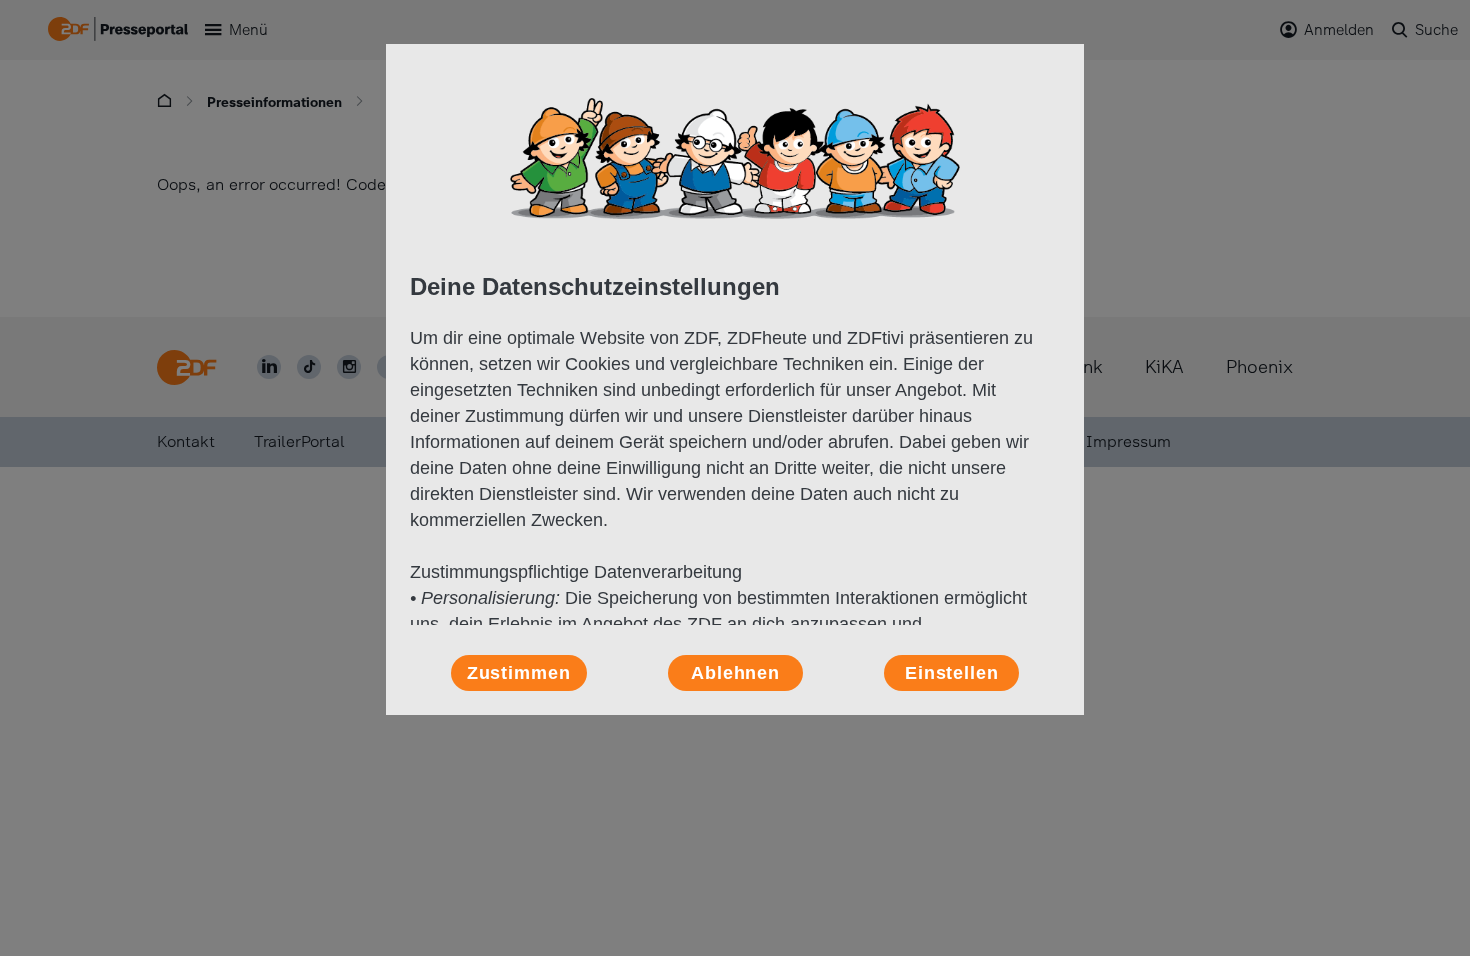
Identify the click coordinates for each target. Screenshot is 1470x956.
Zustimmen (519, 673)
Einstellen (952, 673)
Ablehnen (735, 673)
